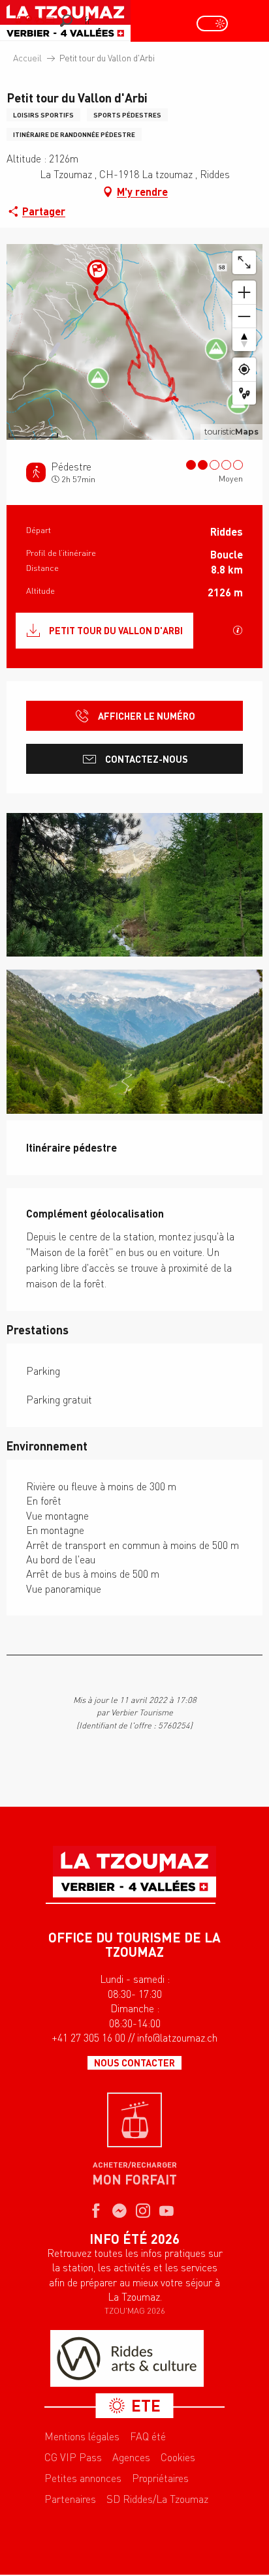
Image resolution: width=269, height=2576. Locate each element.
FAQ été (148, 2466)
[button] (66, 21)
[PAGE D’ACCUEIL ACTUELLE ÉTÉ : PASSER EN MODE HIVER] (212, 23)
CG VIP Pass (73, 2487)
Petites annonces (83, 2507)
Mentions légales (82, 2466)
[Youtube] (166, 2241)
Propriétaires (160, 2507)
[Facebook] (96, 2241)
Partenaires (70, 2528)
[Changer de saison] (216, 23)
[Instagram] (143, 2241)
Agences (131, 2487)
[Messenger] (119, 2241)
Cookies (178, 2487)
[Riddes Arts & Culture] (127, 2388)
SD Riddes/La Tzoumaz (157, 2528)
